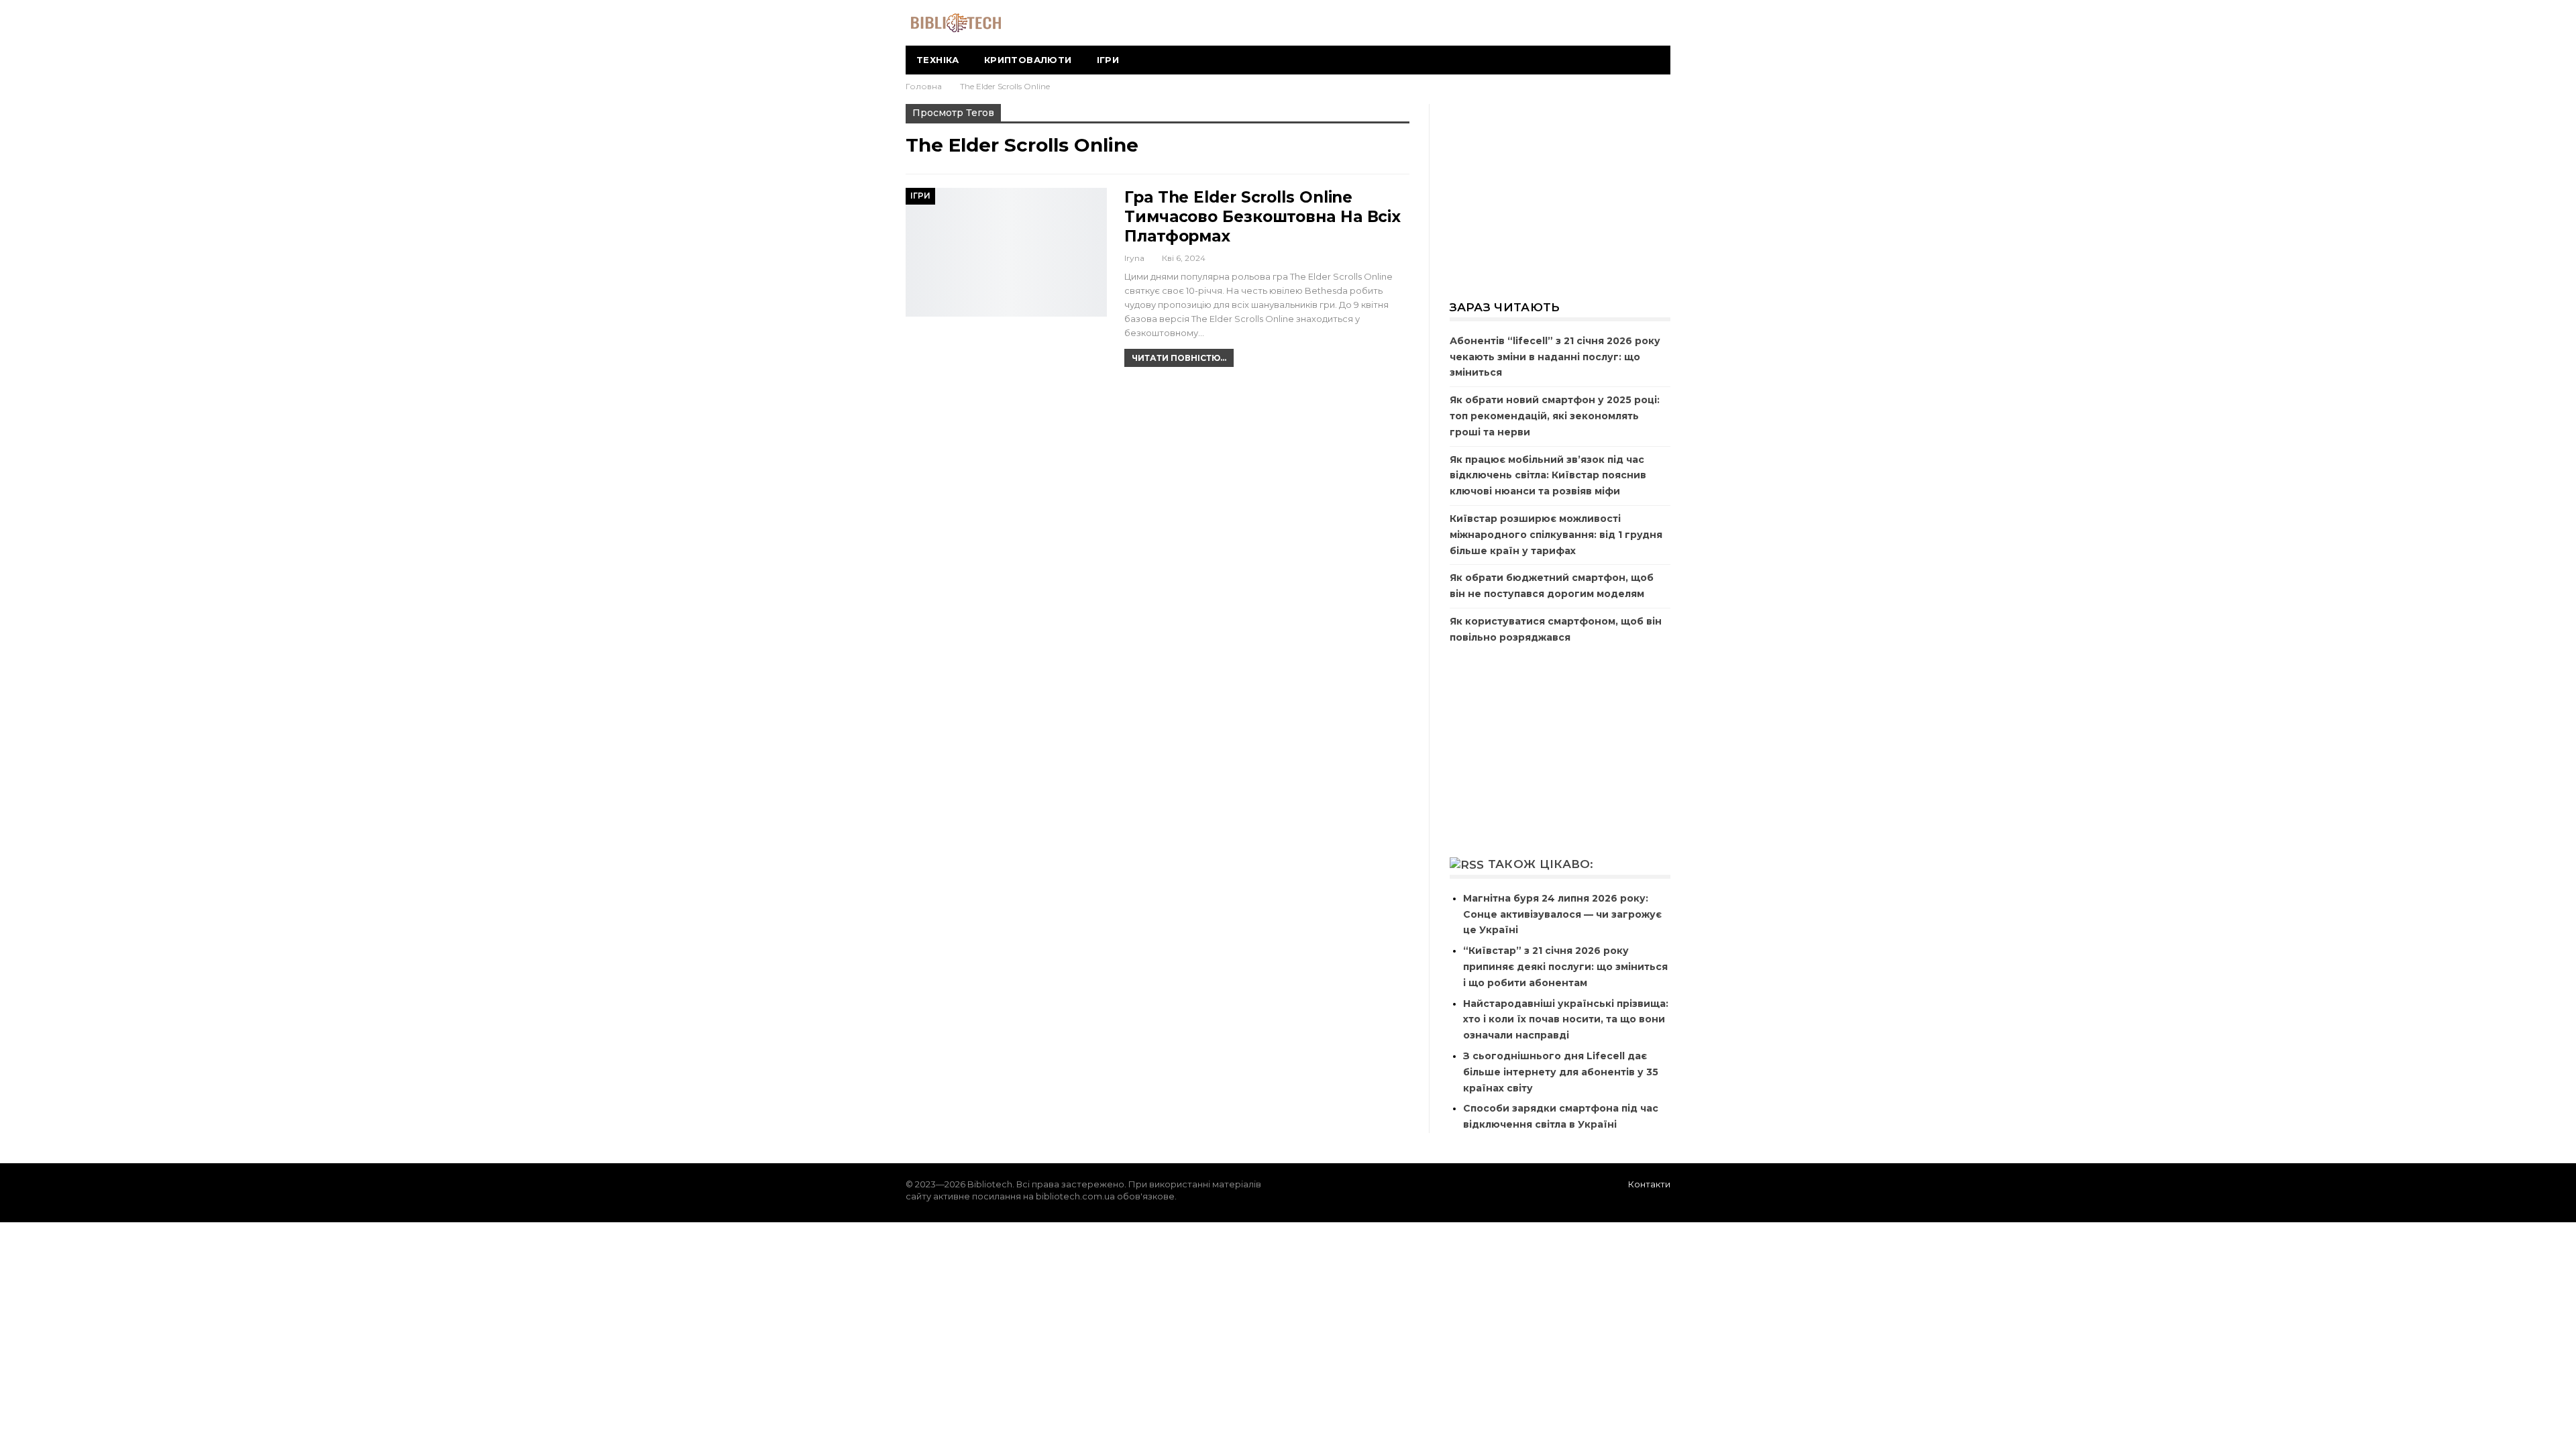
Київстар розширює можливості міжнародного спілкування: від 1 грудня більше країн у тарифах (1556, 535)
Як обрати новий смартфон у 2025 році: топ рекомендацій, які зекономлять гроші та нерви (1555, 416)
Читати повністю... (1179, 358)
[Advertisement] (1560, 193)
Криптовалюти (1028, 60)
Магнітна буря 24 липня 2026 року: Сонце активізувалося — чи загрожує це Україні (1562, 914)
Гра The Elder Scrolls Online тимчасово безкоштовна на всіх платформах (1263, 217)
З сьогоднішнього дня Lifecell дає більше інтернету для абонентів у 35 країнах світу (1561, 1072)
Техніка (938, 60)
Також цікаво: (1541, 864)
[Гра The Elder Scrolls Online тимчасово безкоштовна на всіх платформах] (1006, 252)
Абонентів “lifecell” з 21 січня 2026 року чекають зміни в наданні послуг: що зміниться (1555, 357)
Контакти (1649, 1184)
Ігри (1108, 60)
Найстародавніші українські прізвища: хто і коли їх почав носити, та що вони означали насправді (1566, 1020)
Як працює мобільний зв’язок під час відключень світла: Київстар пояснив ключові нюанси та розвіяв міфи (1548, 476)
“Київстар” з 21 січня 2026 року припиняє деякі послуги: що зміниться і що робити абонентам (1565, 967)
